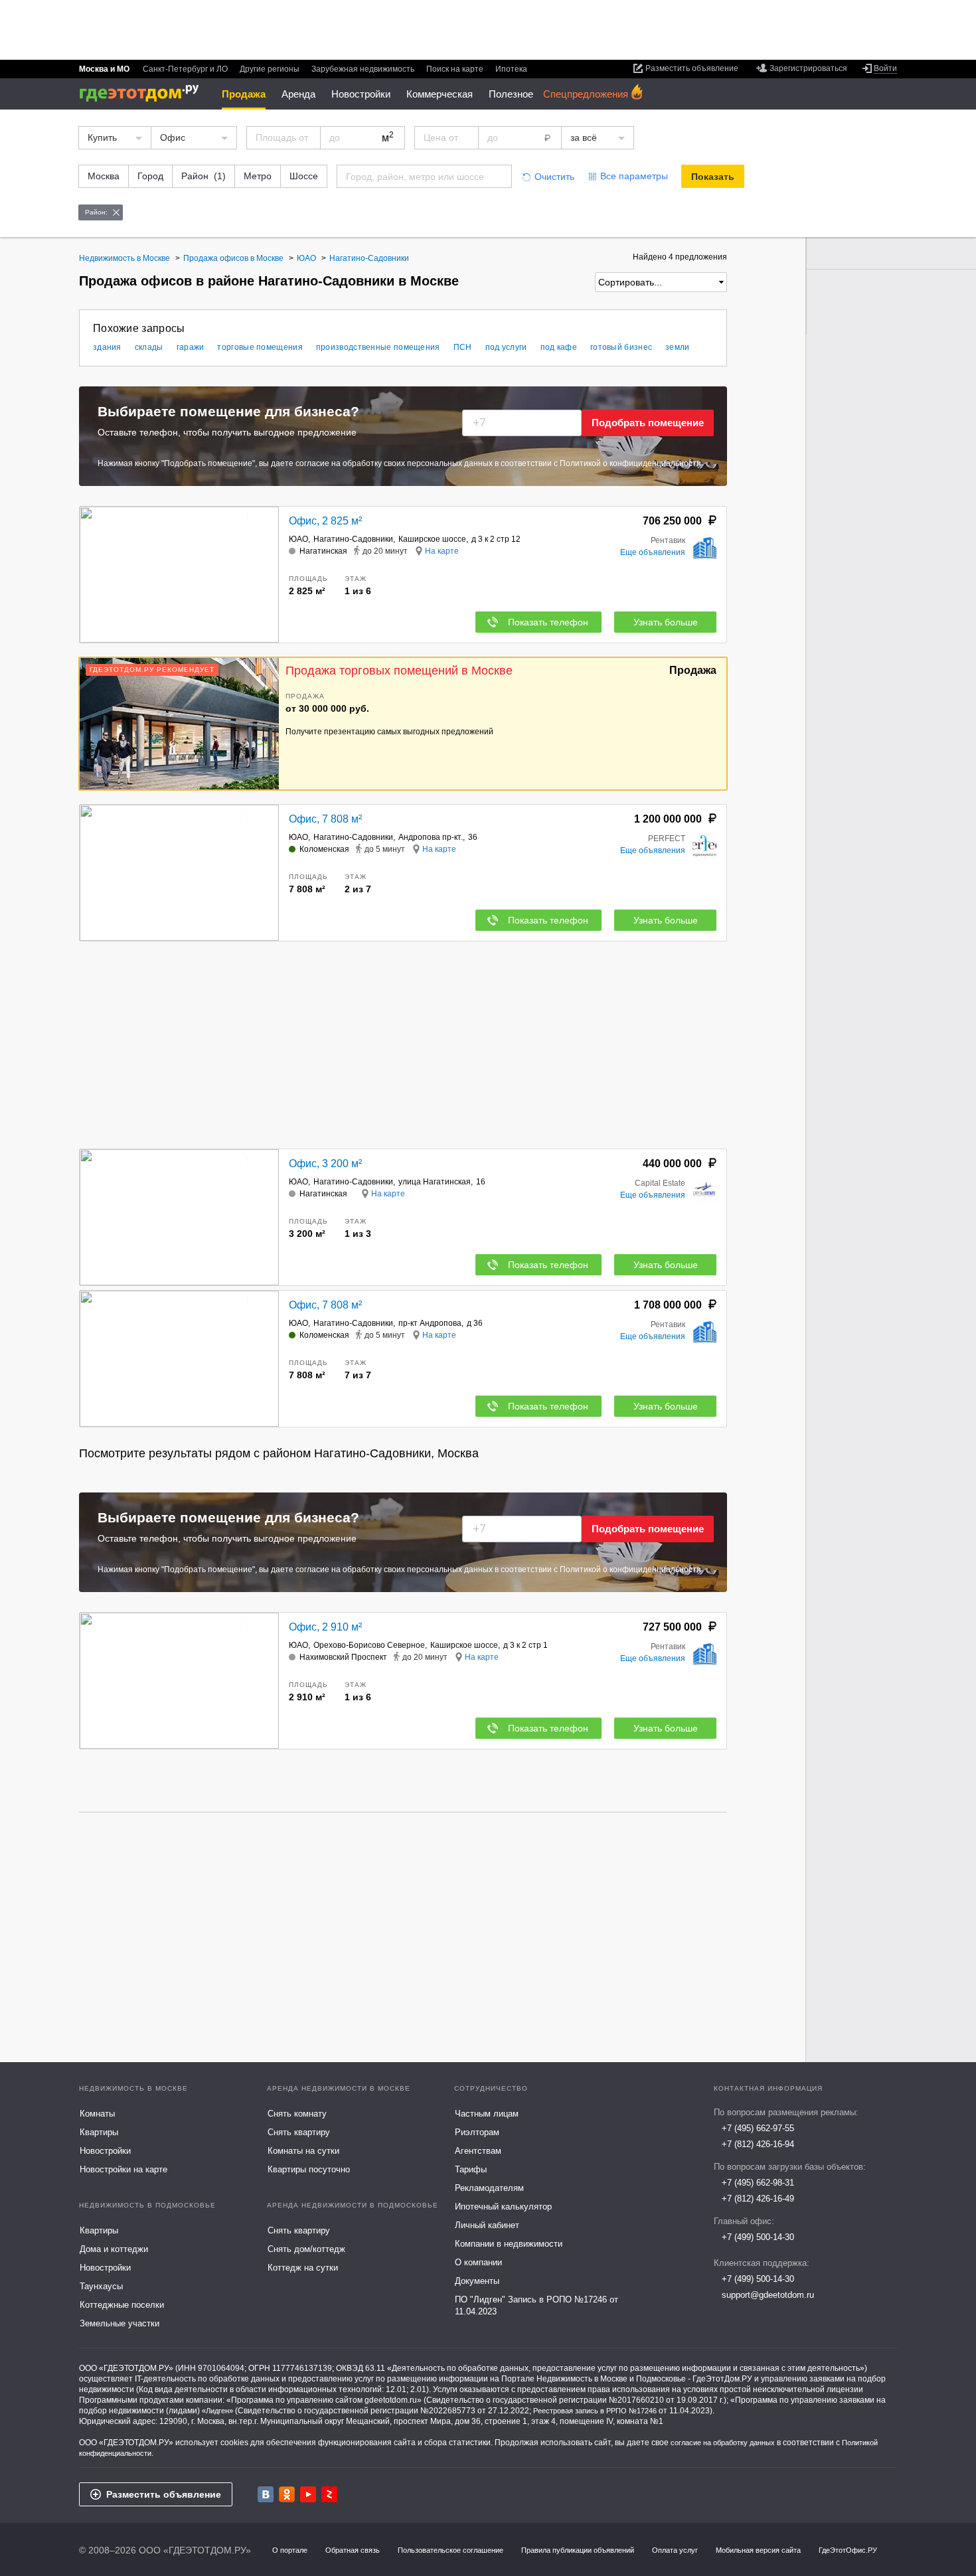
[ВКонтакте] (266, 2494)
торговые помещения (260, 347)
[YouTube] (308, 2494)
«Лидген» (217, 2411)
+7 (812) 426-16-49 (758, 2199)
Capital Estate (660, 1183)
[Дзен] (329, 2494)
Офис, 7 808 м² (325, 819)
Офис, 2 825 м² (325, 521)
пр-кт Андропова (430, 1323)
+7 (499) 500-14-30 (758, 2237)
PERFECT (667, 839)
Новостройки (361, 94)
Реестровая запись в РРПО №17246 (595, 2411)
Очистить (554, 177)
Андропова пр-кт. (431, 837)
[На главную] (144, 93)
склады (149, 347)
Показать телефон (548, 622)
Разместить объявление (164, 2494)
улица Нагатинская (435, 1182)
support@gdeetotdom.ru (768, 2295)
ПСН (463, 347)
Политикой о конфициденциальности (630, 463)
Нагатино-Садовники (353, 539)
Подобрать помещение (648, 423)
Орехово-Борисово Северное (369, 1645)
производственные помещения (378, 347)
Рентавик (668, 540)
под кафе (559, 347)
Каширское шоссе (432, 539)
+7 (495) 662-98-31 (758, 2183)
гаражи (191, 347)
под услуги (506, 347)
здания (107, 347)
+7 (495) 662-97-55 (758, 2128)
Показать (713, 177)
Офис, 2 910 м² (325, 1627)
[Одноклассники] (287, 2494)
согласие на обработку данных (723, 2443)
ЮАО (298, 539)
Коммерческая (440, 94)
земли (678, 347)
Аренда (298, 94)
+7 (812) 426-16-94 (758, 2144)
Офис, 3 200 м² (325, 1164)
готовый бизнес (621, 347)
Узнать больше (666, 622)
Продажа (244, 94)
